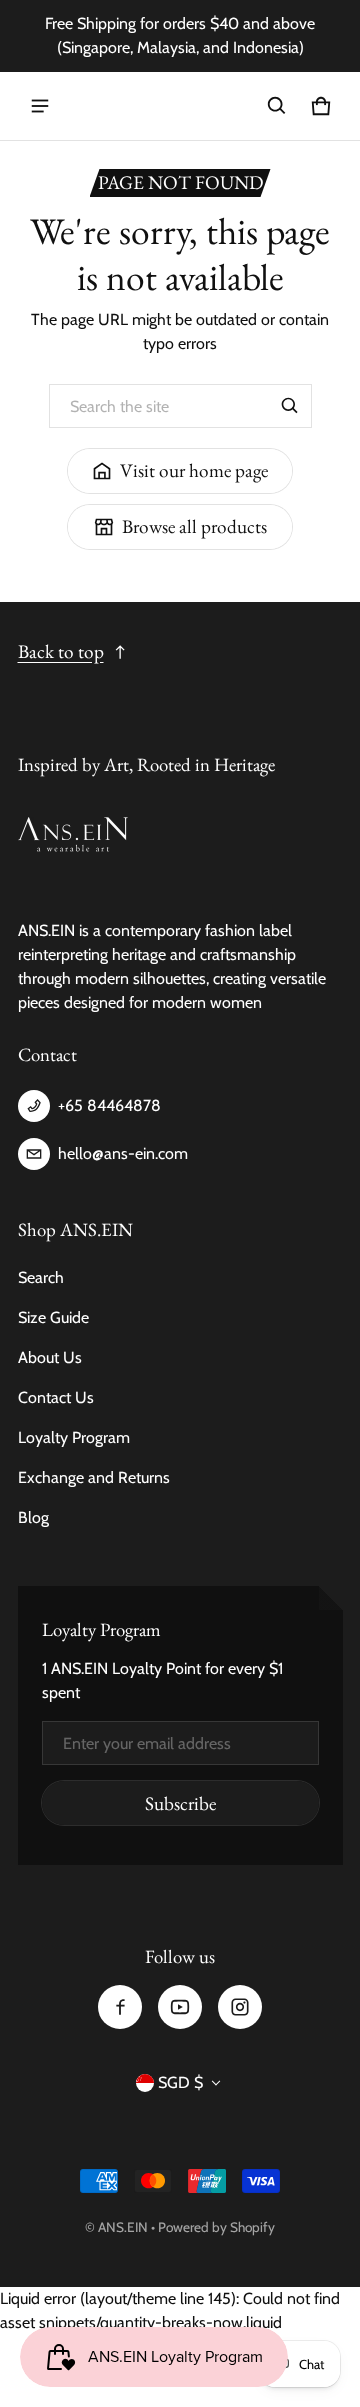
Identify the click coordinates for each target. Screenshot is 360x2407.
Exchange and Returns (94, 1477)
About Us (50, 1357)
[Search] (290, 406)
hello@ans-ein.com (123, 1153)
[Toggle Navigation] (40, 106)
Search (41, 1277)
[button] (277, 106)
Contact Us (56, 1397)
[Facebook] (120, 2007)
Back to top (61, 651)
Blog (33, 1517)
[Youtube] (180, 2007)
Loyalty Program (74, 1437)
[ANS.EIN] (180, 106)
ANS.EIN (123, 2227)
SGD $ (180, 2082)
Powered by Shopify (216, 2227)
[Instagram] (240, 2007)
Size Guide (53, 1317)
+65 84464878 (109, 1105)
